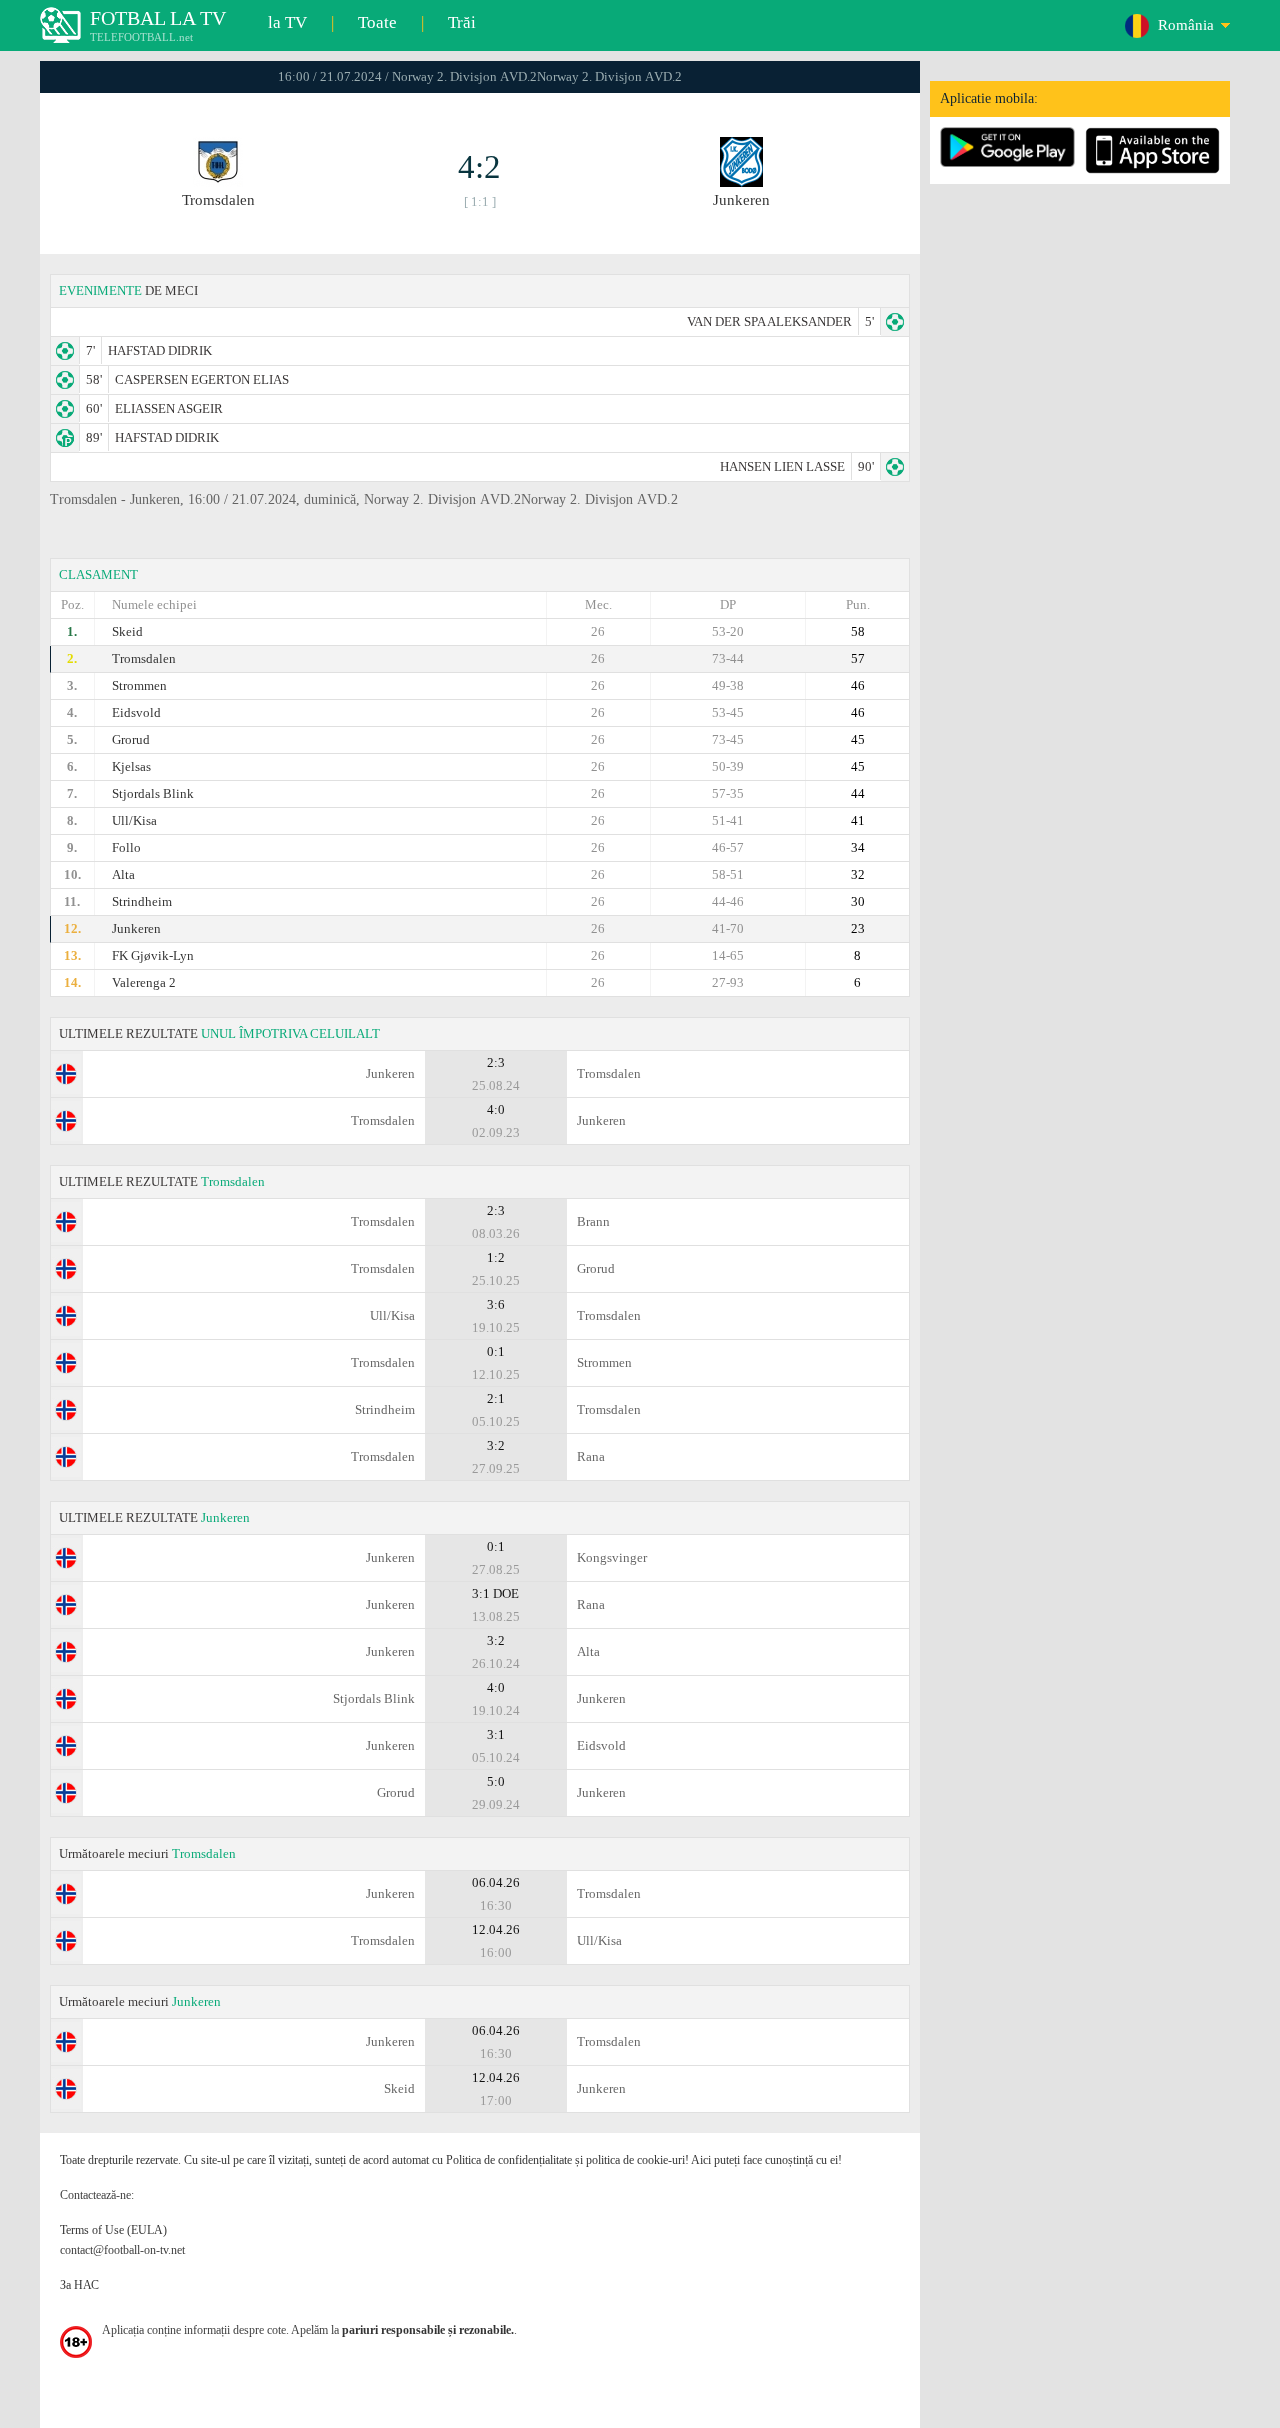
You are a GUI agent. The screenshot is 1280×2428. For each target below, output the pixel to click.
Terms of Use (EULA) (113, 2230)
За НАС (79, 2285)
